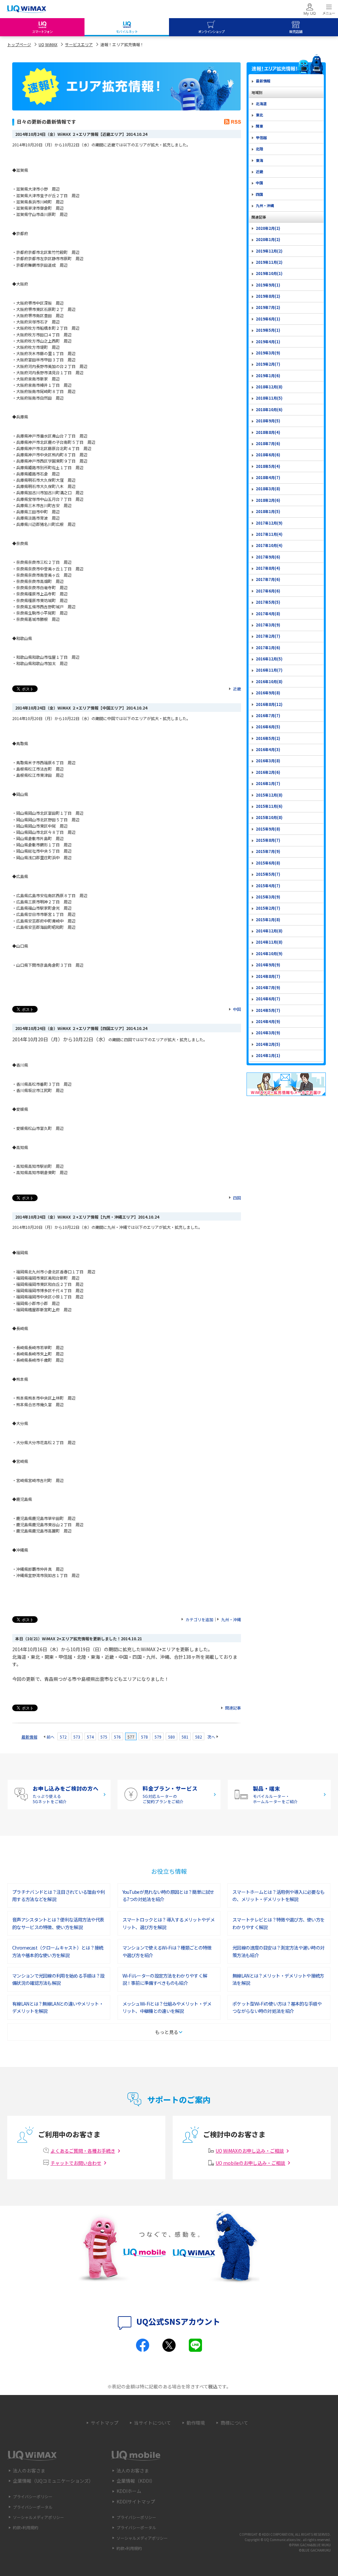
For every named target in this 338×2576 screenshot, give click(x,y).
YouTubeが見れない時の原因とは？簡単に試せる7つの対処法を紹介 (168, 1895)
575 (104, 1737)
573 (77, 1737)
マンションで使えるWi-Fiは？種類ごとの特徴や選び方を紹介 (167, 1951)
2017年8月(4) (268, 568)
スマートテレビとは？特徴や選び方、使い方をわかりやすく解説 (278, 1923)
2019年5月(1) (268, 330)
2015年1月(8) (268, 920)
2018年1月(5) (268, 511)
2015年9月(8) (268, 829)
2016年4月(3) (268, 749)
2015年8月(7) (268, 840)
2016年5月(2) (268, 738)
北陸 (259, 149)
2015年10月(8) (269, 817)
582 (199, 1737)
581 (185, 1737)
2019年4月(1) (268, 342)
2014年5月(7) (268, 1010)
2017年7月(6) (268, 579)
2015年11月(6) (269, 806)
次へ (211, 1737)
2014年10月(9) (269, 954)
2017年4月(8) (268, 614)
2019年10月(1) (269, 273)
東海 (259, 160)
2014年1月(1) (268, 1055)
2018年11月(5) (269, 398)
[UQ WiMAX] (26, 9)
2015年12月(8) (269, 795)
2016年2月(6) (268, 772)
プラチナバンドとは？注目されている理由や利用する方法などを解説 (58, 1895)
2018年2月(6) (268, 500)
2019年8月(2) (268, 296)
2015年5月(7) (268, 874)
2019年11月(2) (269, 262)
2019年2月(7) (268, 364)
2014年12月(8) (269, 931)
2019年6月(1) (268, 319)
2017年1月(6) (268, 648)
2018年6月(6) (268, 455)
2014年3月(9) (268, 1033)
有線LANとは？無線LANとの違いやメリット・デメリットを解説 (58, 2007)
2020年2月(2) (268, 228)
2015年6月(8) (268, 863)
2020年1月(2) (268, 239)
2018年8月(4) (268, 432)
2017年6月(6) (268, 591)
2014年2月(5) (268, 1044)
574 (90, 1737)
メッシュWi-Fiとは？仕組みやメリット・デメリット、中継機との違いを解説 (167, 2007)
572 (63, 1737)
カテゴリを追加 (199, 1619)
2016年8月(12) (269, 704)
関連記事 (233, 1708)
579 (158, 1737)
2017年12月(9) (269, 523)
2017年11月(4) (269, 534)
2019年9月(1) (268, 285)
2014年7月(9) (268, 987)
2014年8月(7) (268, 976)
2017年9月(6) (268, 557)
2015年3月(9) (268, 897)
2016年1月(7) (268, 783)
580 (171, 1737)
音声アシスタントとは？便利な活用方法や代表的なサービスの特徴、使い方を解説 (58, 1923)
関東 (259, 126)
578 (144, 1737)
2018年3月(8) (268, 489)
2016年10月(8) (269, 682)
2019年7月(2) (268, 307)
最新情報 (29, 1737)
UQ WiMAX (48, 44)
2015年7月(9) (268, 851)
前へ (51, 1737)
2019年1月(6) (268, 376)
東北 (259, 115)
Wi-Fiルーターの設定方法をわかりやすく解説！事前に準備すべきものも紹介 (165, 1979)
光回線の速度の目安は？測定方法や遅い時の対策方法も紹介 (278, 1951)
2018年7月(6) (268, 443)
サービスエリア (79, 44)
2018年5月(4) (268, 466)
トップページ (19, 44)
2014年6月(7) (268, 999)
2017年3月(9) (268, 625)
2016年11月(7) (269, 670)
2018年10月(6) (269, 409)
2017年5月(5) (268, 602)
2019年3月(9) (268, 353)
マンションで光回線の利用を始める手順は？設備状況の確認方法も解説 (58, 1979)
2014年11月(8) (269, 942)
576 (117, 1737)
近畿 (237, 689)
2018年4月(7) (268, 477)
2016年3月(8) (268, 761)
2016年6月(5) (268, 727)
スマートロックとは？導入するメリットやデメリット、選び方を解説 (169, 1923)
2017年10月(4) (269, 545)
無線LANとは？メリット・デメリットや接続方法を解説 (278, 1979)
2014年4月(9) (268, 1021)
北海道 (261, 104)
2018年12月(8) (269, 387)
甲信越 (261, 137)
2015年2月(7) (268, 908)
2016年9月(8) (268, 693)
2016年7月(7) (268, 715)
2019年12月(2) (269, 251)
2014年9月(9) (268, 965)
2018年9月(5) (268, 421)
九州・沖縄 (231, 1619)
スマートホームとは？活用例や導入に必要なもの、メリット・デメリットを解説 (278, 1895)
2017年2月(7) (268, 636)
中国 (237, 1009)
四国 (237, 1198)
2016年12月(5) (269, 659)
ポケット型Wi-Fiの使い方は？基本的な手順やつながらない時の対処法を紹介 (277, 2007)
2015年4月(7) (268, 886)
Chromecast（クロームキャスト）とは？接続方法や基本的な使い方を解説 (58, 1951)
